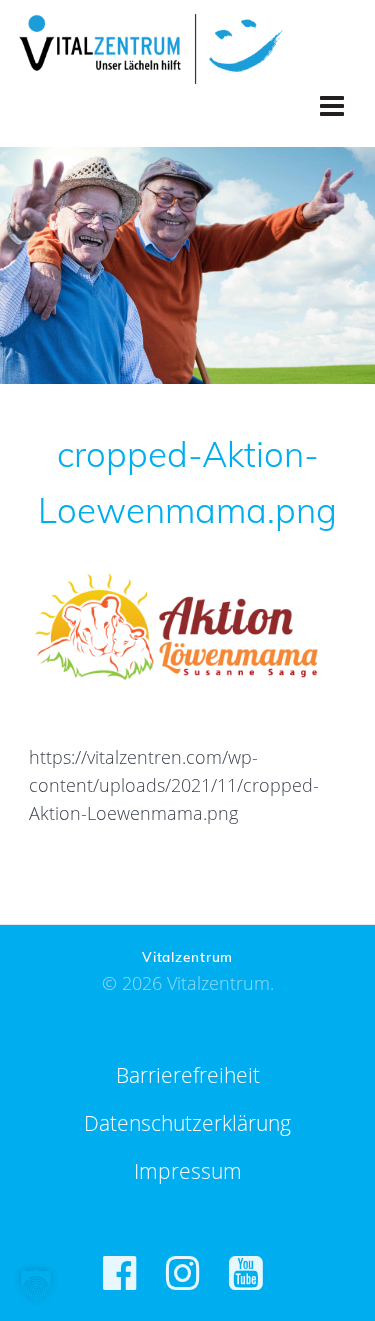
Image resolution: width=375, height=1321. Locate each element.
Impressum (188, 1171)
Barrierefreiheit (188, 1075)
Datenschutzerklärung (187, 1123)
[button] (36, 1285)
